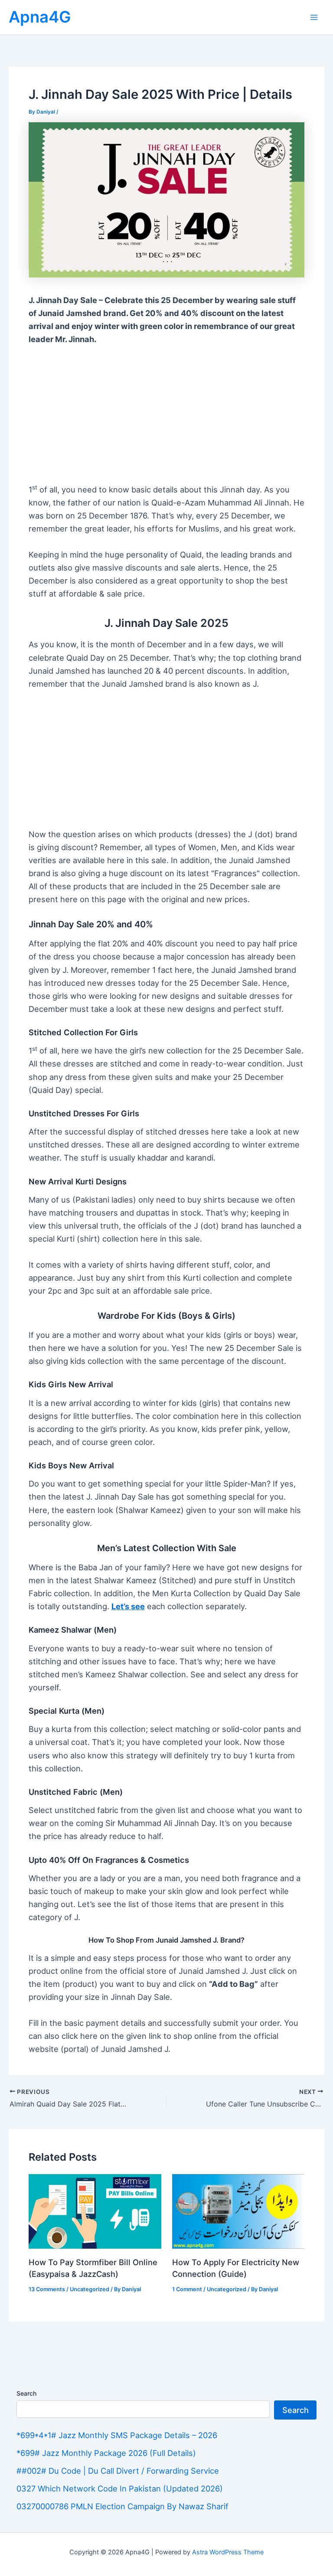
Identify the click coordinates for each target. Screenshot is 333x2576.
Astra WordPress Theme (228, 2552)
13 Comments (47, 2289)
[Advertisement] (167, 419)
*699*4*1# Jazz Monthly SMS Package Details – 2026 (117, 2435)
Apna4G (40, 17)
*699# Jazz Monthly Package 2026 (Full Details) (106, 2453)
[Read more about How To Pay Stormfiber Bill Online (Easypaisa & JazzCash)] (95, 2211)
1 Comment (187, 2289)
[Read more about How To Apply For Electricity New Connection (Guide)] (238, 2211)
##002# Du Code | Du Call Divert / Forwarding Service (118, 2471)
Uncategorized (90, 2289)
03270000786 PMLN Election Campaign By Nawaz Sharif (122, 2506)
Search (26, 2393)
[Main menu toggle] (314, 17)
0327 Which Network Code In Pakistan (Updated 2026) (120, 2488)
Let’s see (128, 1606)
